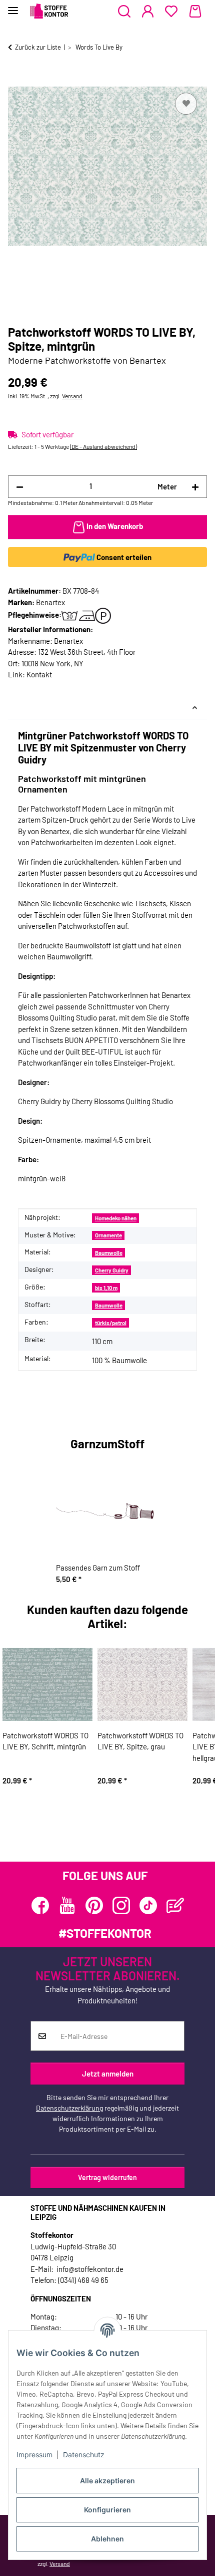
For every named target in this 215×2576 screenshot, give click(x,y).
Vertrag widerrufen (107, 2177)
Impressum (34, 2455)
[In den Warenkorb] (16, 79)
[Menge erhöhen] (195, 487)
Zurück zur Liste (38, 47)
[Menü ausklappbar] (13, 6)
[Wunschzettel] (171, 12)
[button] (124, 12)
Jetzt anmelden (108, 2074)
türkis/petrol (111, 1323)
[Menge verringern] (20, 487)
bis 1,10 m (106, 1288)
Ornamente (108, 1235)
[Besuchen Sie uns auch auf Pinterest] (94, 1905)
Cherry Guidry (112, 1270)
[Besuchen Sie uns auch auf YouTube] (67, 1905)
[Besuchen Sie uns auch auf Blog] (175, 1905)
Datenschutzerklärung (69, 2108)
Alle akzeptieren (107, 2481)
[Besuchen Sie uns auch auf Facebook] (40, 1905)
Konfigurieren (107, 2510)
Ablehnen (107, 2539)
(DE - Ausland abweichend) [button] (103, 446)
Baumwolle (109, 1253)
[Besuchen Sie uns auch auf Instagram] (121, 1905)
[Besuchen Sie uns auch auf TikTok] (148, 1905)
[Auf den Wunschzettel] (186, 104)
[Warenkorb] (195, 12)
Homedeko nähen (116, 1218)
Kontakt (39, 674)
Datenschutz (84, 2455)
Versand (72, 396)
